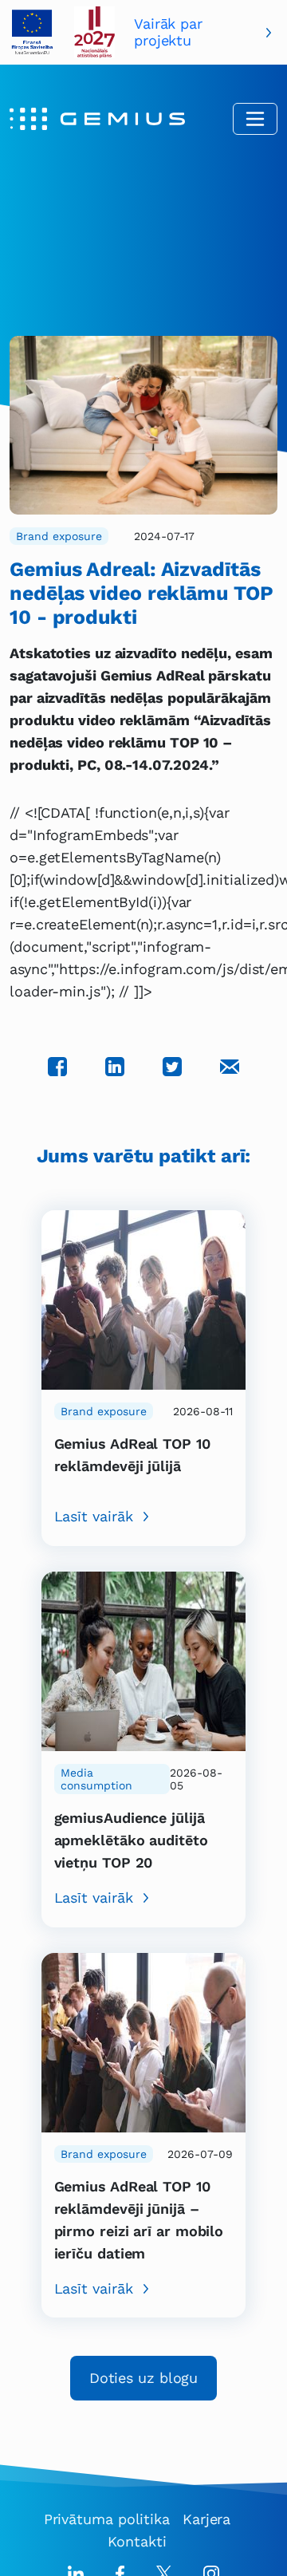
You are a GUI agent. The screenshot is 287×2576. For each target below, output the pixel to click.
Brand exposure (59, 536)
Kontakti (137, 2541)
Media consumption (96, 1779)
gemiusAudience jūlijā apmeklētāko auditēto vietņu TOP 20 (131, 1840)
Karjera (206, 2519)
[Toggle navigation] (255, 119)
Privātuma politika (107, 2519)
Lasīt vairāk (94, 1516)
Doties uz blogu (144, 2378)
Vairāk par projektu (168, 32)
